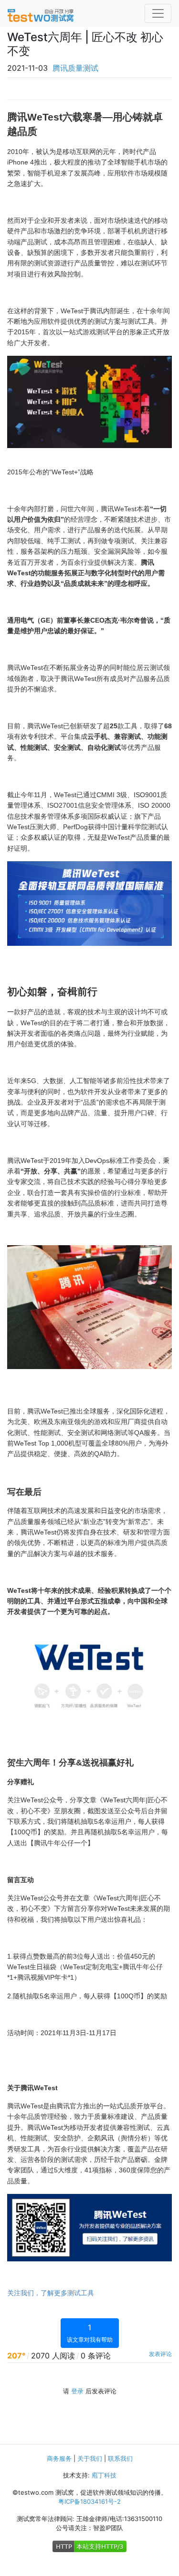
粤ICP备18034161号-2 (89, 2501)
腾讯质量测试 (75, 68)
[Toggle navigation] (158, 13)
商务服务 (59, 2458)
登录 (77, 2391)
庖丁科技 (104, 2475)
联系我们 (120, 2458)
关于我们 (90, 2458)
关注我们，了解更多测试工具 (51, 2293)
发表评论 (160, 2354)
